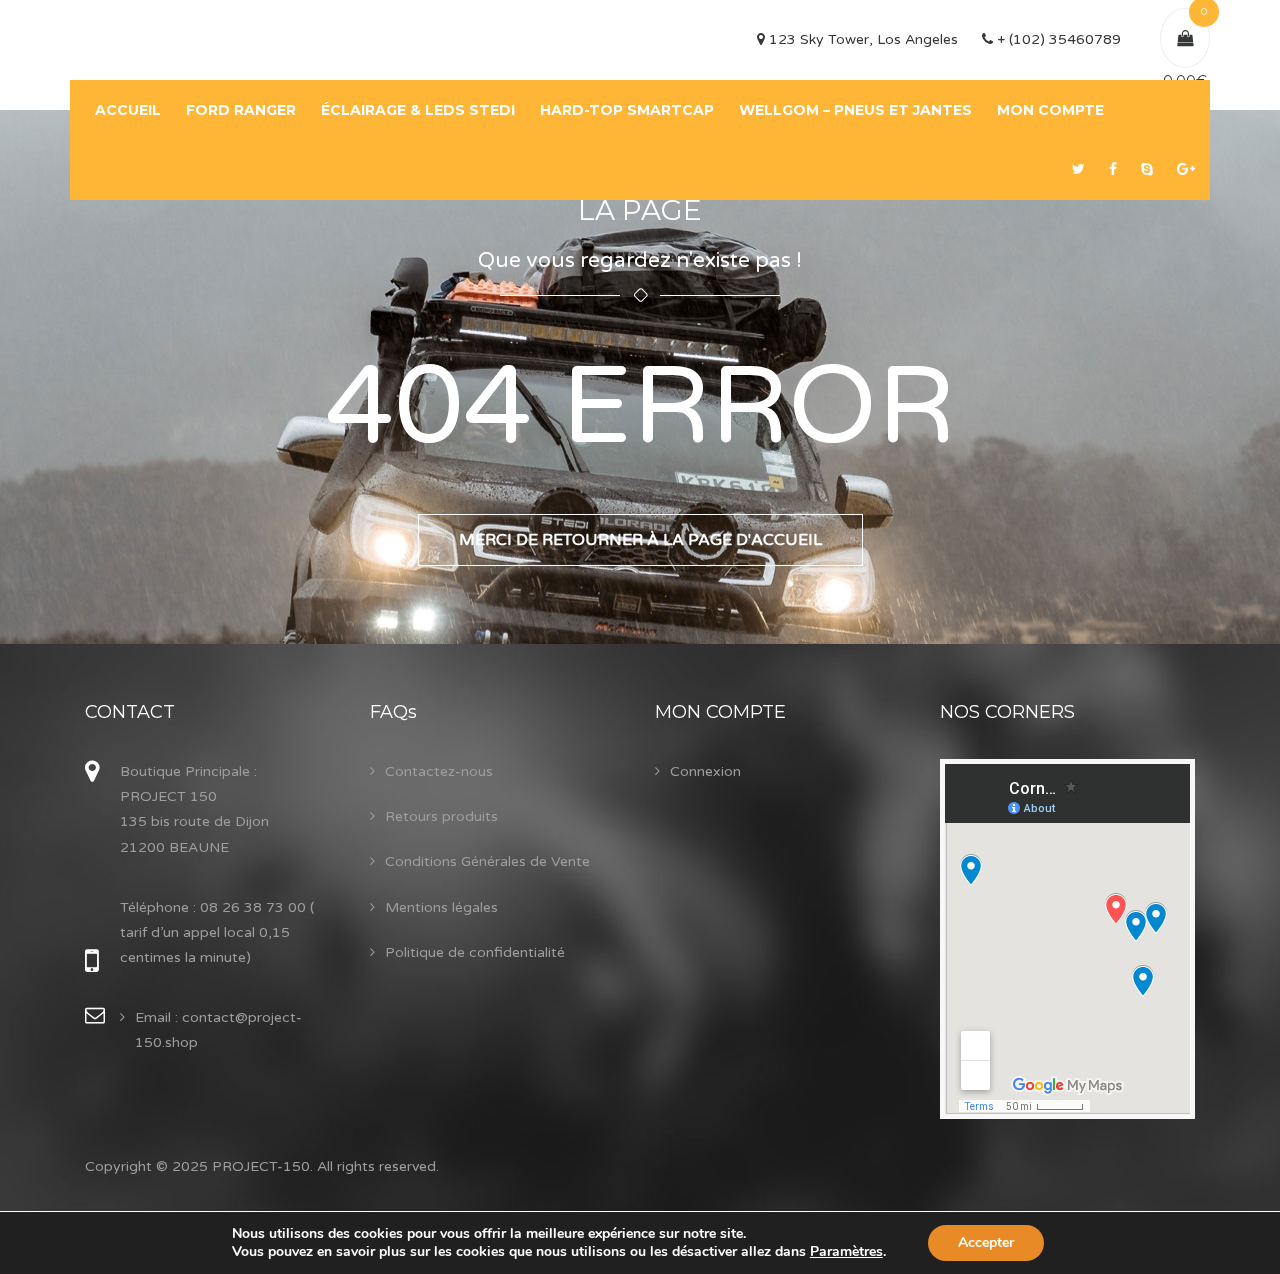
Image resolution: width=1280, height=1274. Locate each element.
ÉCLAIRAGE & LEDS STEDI (418, 110)
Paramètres (846, 1252)
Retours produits (441, 816)
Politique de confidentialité (475, 952)
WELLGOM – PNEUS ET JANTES (855, 110)
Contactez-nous (439, 771)
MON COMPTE (1050, 110)
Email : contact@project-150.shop (218, 1030)
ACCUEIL (128, 110)
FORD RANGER (241, 110)
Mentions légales (441, 907)
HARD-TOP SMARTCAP (627, 110)
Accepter (986, 1242)
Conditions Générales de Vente (487, 861)
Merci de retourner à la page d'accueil (640, 540)
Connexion (705, 771)
